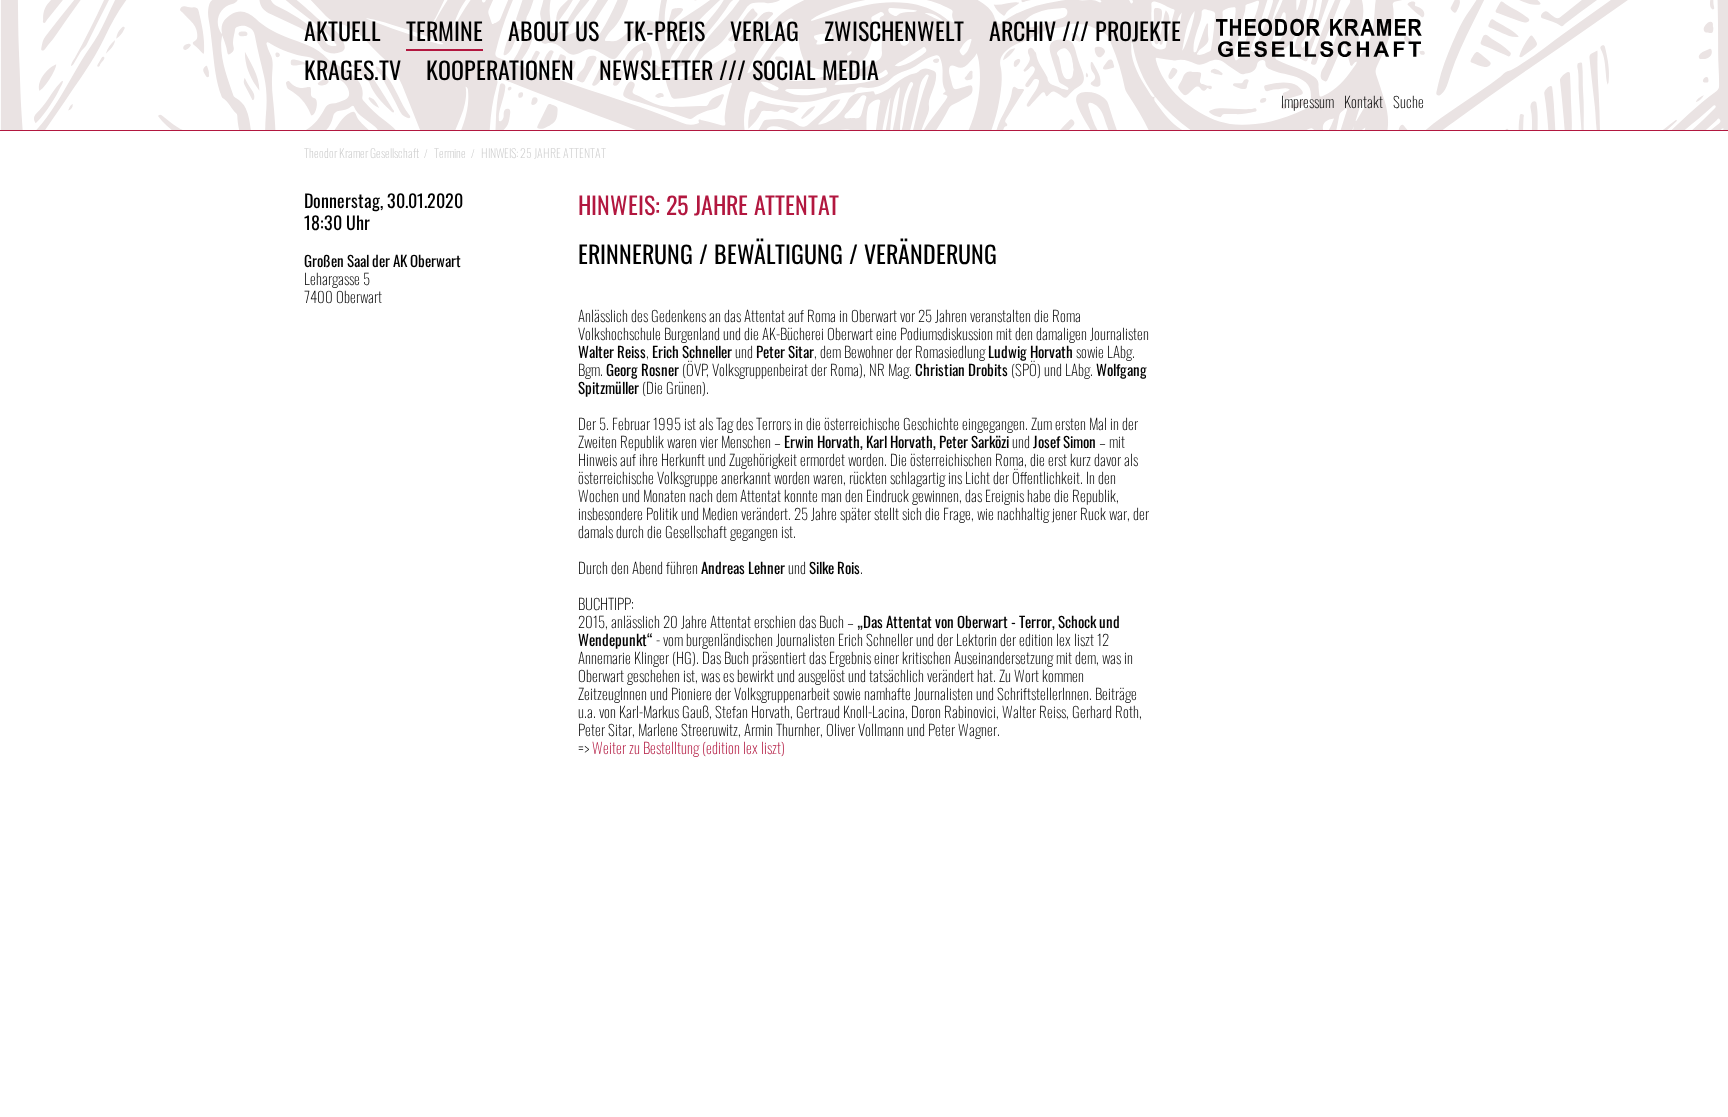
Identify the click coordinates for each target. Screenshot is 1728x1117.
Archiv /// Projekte (1085, 30)
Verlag (764, 30)
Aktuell (342, 30)
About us (553, 30)
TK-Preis (664, 30)
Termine (444, 30)
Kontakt (1363, 101)
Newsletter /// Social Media (739, 69)
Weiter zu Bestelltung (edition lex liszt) (688, 747)
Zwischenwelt (894, 30)
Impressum (1307, 101)
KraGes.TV (352, 69)
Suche (1408, 101)
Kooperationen (500, 69)
